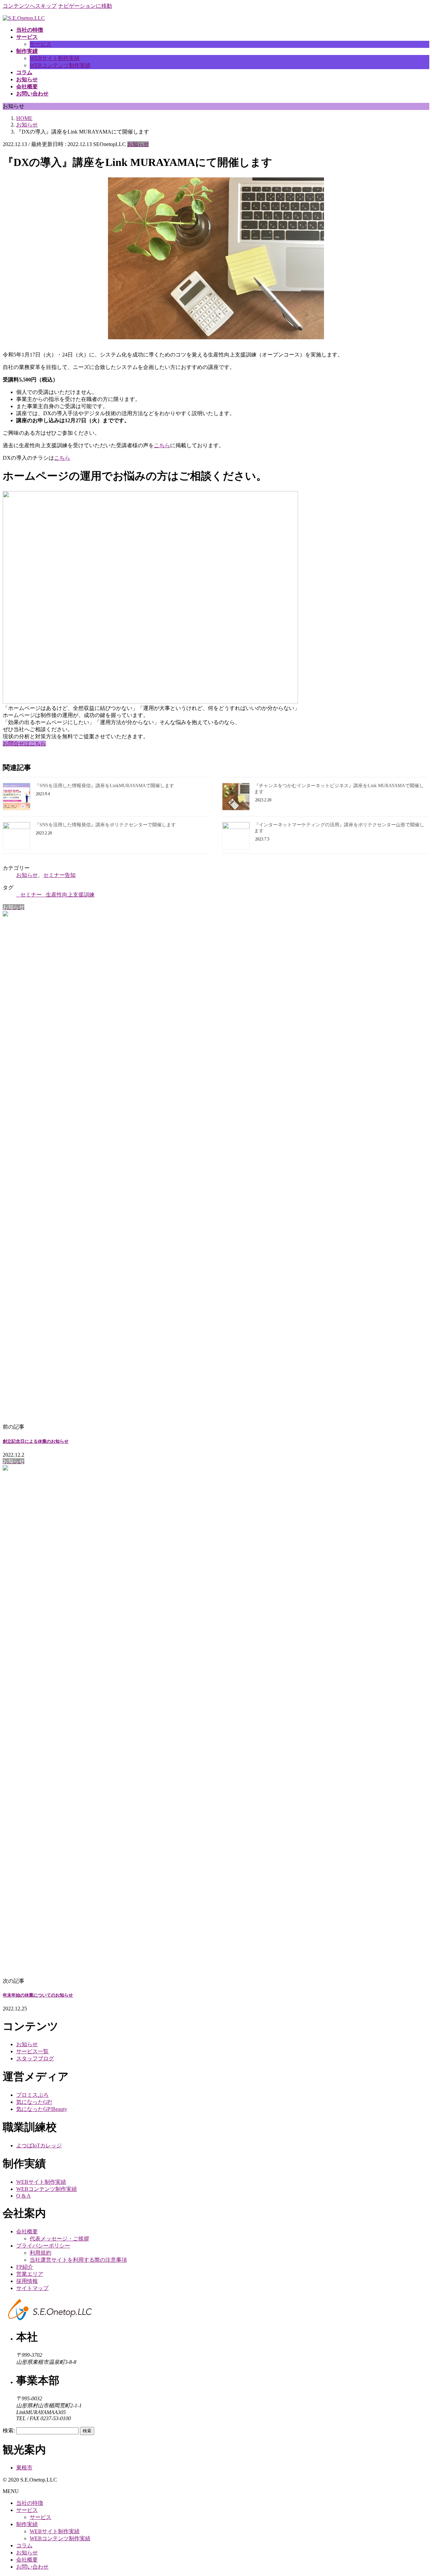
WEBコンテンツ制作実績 (60, 65)
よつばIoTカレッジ (39, 2145)
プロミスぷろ (32, 2095)
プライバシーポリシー (43, 2246)
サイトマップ (32, 2288)
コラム (24, 2545)
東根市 (24, 2468)
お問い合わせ (32, 2567)
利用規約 (40, 2253)
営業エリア (30, 2274)
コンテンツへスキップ (30, 6)
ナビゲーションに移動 (85, 6)
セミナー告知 (59, 875)
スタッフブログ (35, 2058)
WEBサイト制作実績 (55, 58)
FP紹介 (25, 2267)
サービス (40, 44)
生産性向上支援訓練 (70, 895)
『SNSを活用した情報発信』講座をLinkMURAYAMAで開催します (104, 786)
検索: (9, 2430)
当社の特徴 (30, 2503)
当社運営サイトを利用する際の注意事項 (78, 2260)
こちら (162, 445)
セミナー (31, 895)
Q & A (23, 2196)
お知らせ (138, 144)
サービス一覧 (32, 2051)
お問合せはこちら (24, 743)
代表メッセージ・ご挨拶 (59, 2239)
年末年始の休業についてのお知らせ (38, 1995)
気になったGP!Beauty (42, 2109)
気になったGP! (34, 2102)
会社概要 (27, 2231)
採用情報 (27, 2281)
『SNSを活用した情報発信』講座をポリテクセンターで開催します (105, 825)
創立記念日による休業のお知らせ (36, 1441)
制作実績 (27, 2524)
